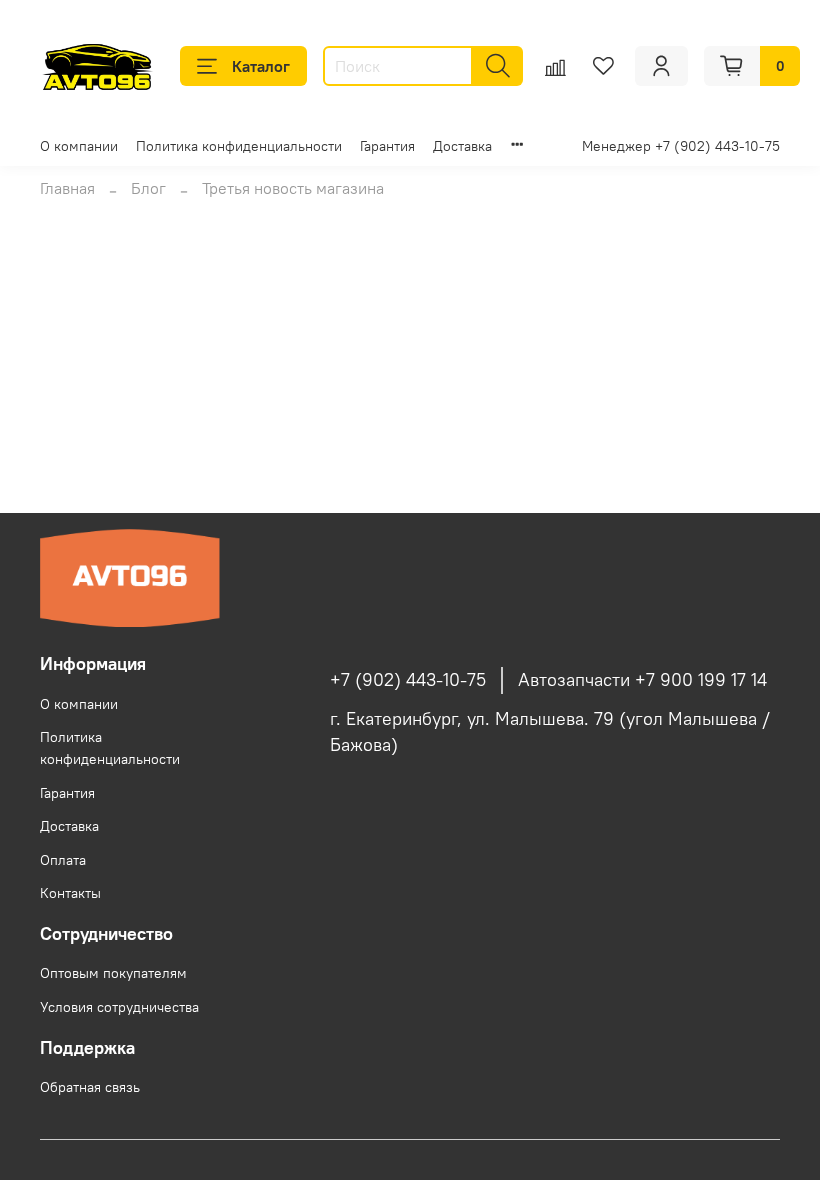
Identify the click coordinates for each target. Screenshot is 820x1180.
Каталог (261, 66)
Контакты (70, 893)
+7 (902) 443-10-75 (408, 680)
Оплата (63, 860)
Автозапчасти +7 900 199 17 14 (642, 680)
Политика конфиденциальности (239, 146)
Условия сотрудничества (119, 1007)
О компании (79, 146)
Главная (67, 188)
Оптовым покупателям (113, 973)
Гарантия (387, 146)
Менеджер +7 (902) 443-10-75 (681, 146)
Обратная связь (90, 1087)
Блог (148, 188)
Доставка (462, 146)
